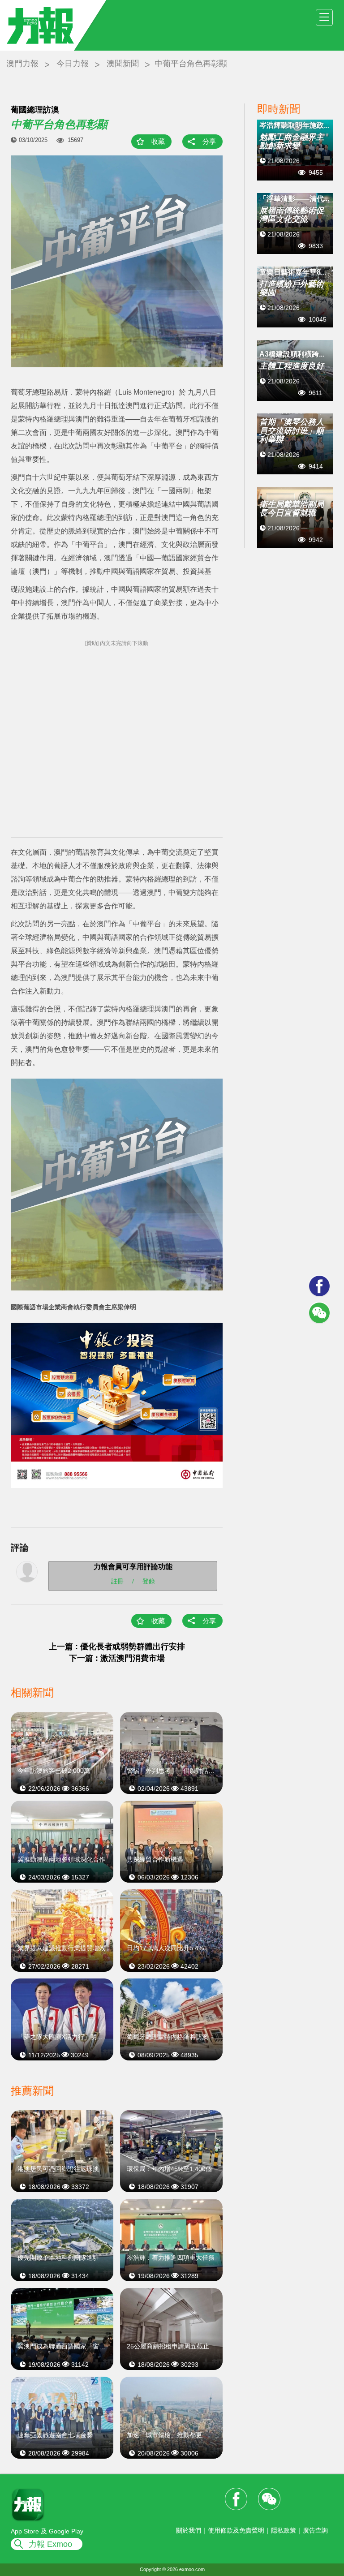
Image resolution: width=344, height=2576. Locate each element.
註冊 (117, 1581)
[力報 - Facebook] (319, 1286)
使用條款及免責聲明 (236, 2530)
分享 (209, 141)
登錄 (149, 1581)
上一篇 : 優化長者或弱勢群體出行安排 (117, 1647)
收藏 (158, 141)
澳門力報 (22, 64)
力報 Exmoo (50, 2544)
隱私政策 (284, 2530)
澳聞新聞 (123, 64)
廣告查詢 (315, 2530)
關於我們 (189, 2530)
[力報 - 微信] (319, 1313)
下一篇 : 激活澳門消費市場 (117, 1658)
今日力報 (73, 64)
